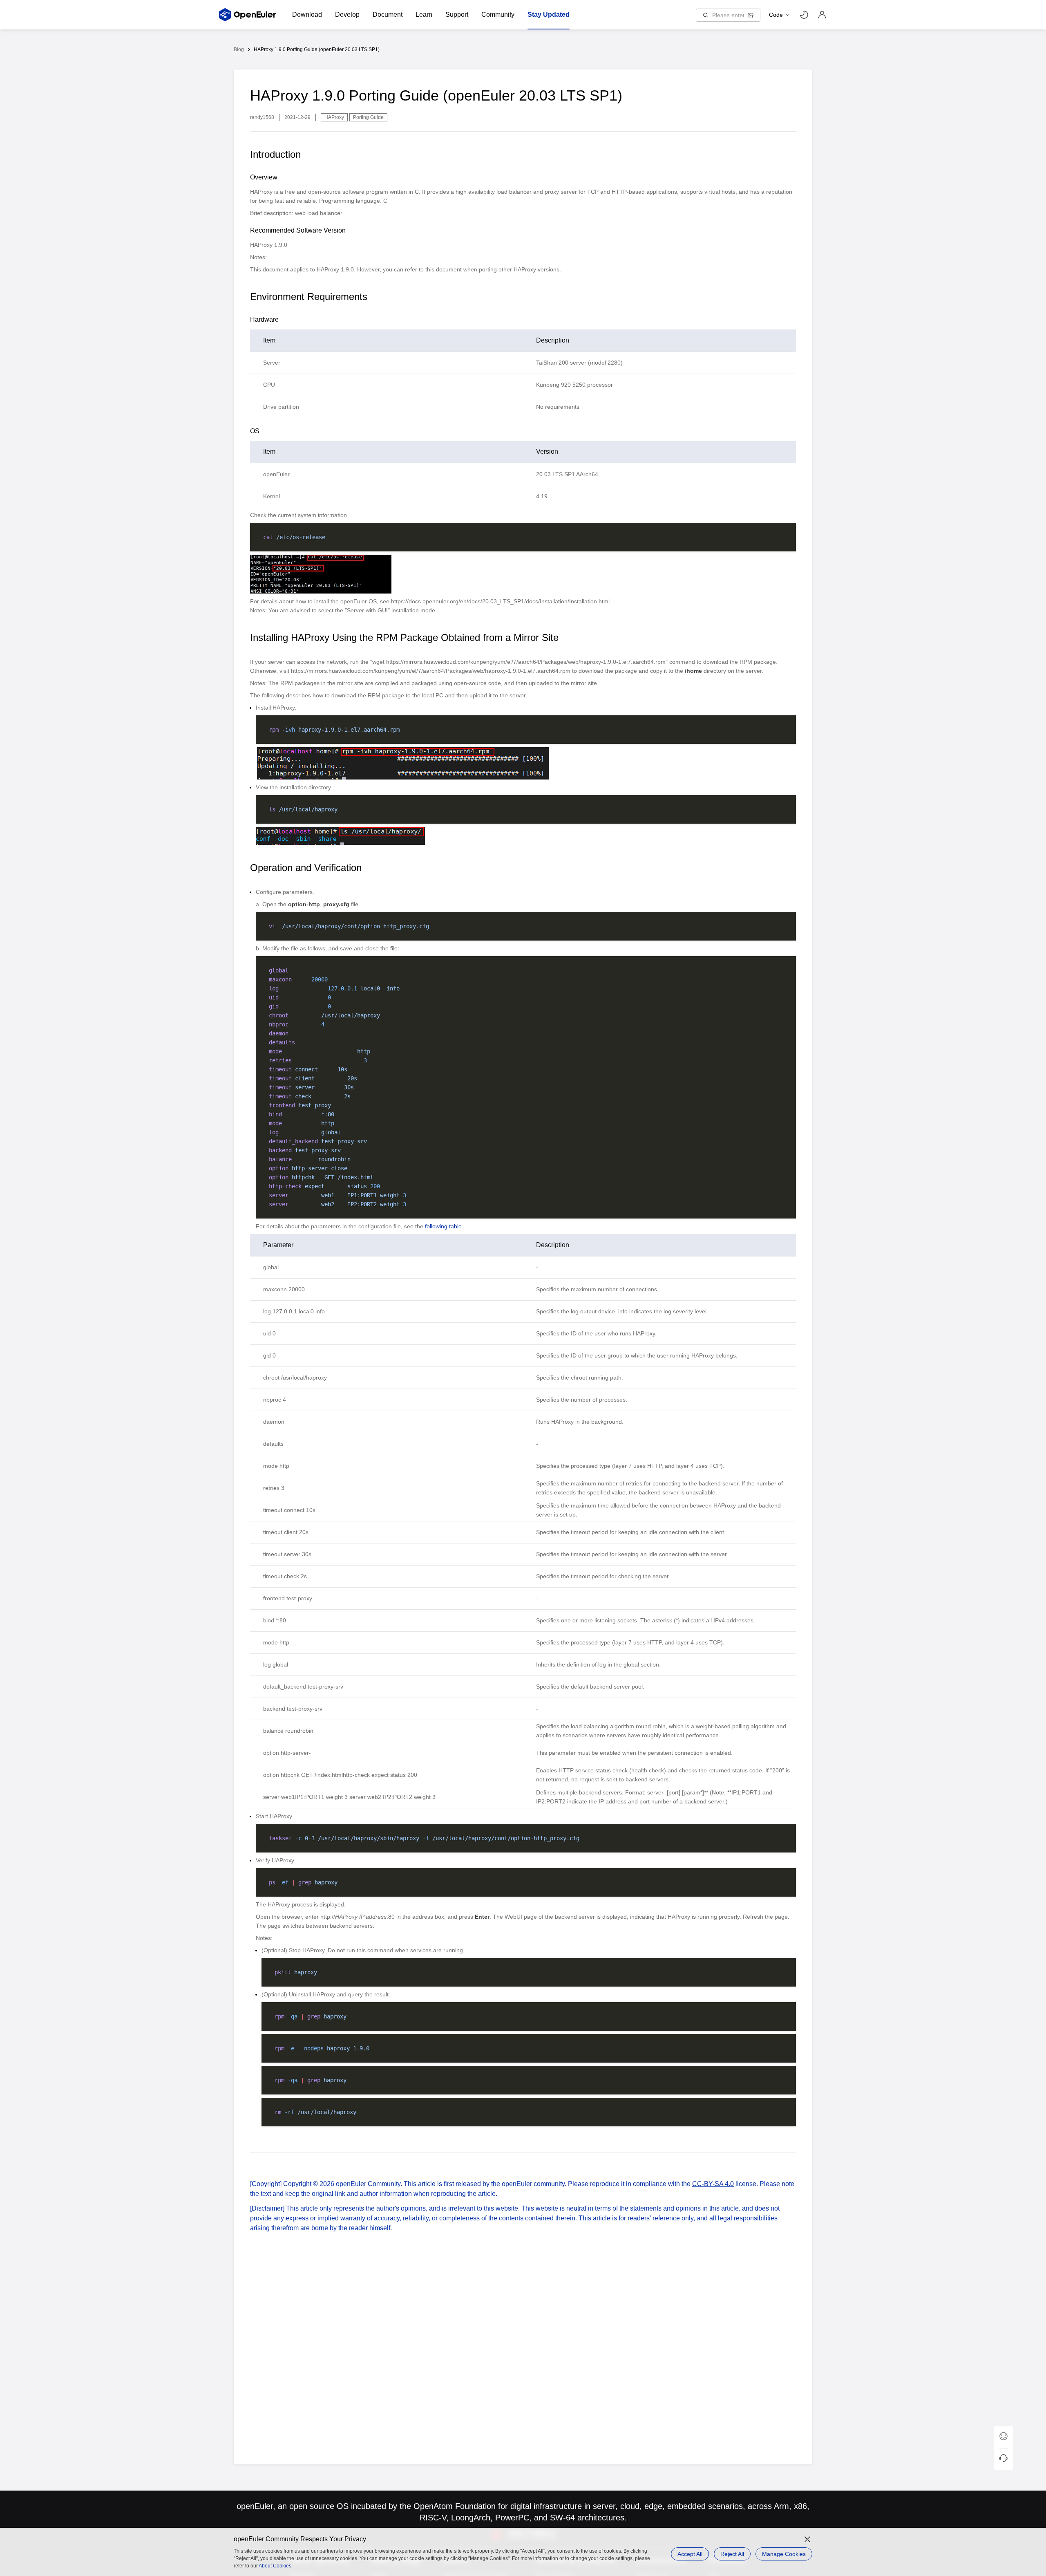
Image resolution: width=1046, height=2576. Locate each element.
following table (443, 1226)
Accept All (690, 2554)
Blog (239, 49)
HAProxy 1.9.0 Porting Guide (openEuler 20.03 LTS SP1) (317, 49)
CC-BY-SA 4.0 (713, 2184)
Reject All (732, 2554)
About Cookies (275, 2566)
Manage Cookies (784, 2554)
